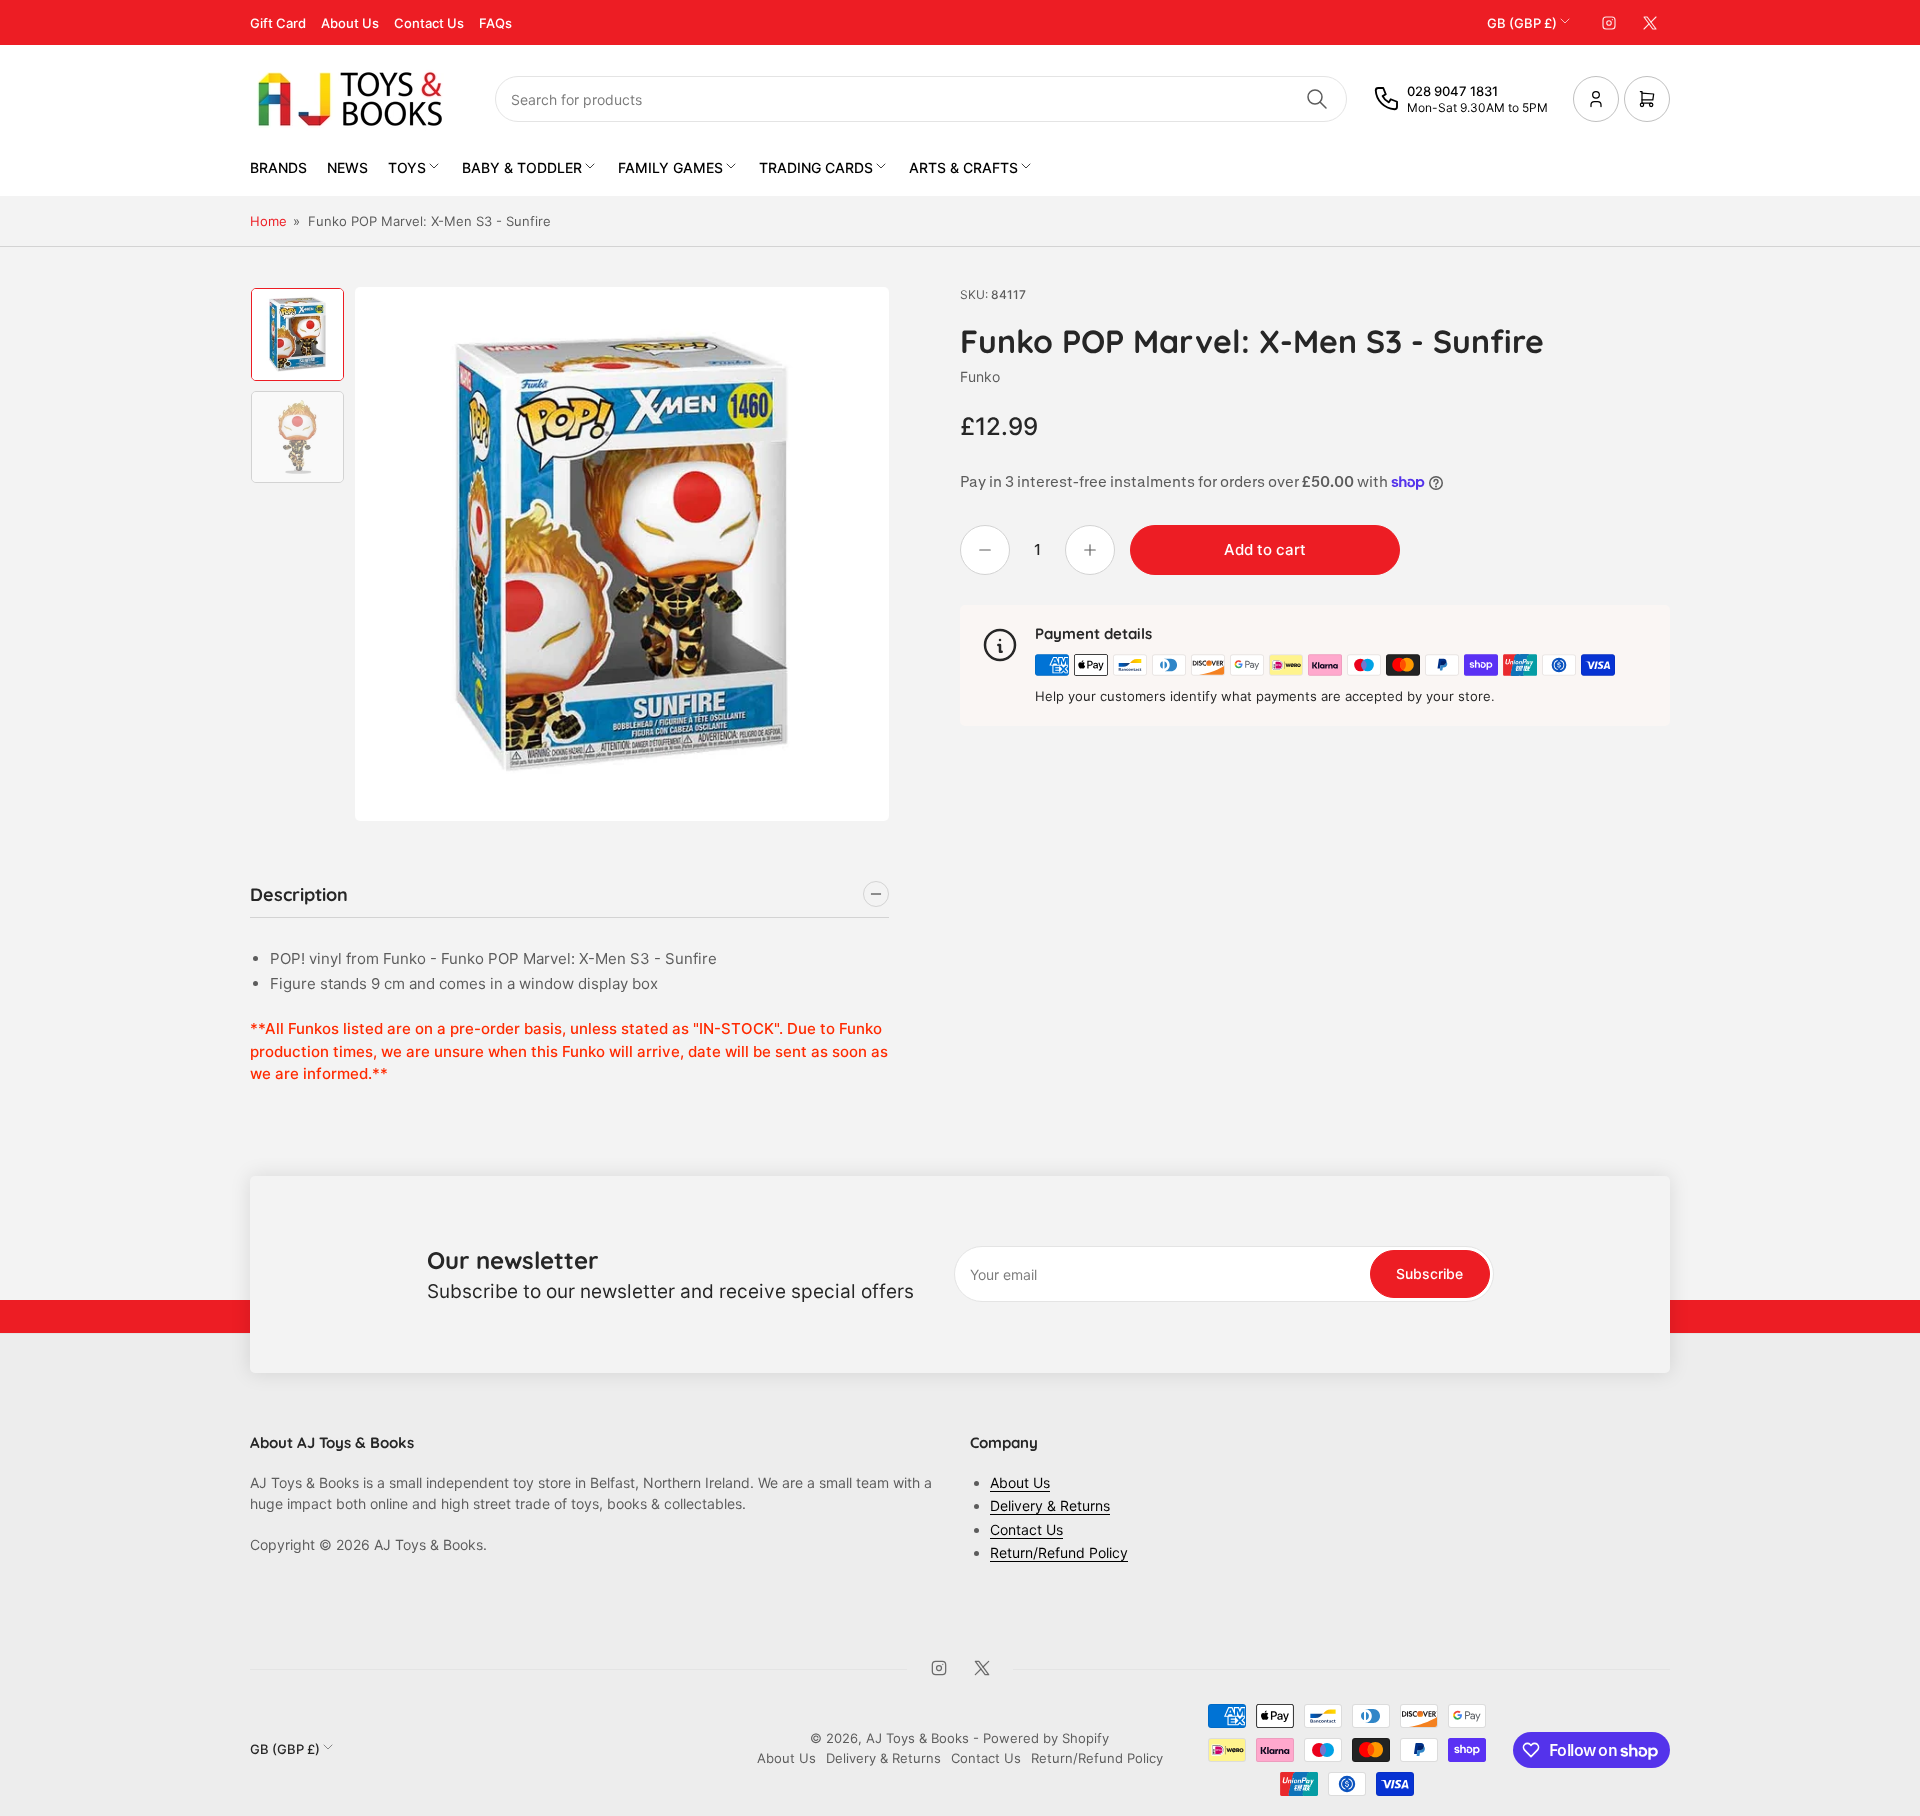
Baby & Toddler (522, 167)
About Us (350, 23)
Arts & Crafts (963, 167)
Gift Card (278, 23)
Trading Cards (816, 167)
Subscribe (1429, 1273)
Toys (407, 167)
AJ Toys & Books (917, 1738)
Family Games (670, 167)
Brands (278, 167)
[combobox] (921, 99)
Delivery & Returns (1050, 1505)
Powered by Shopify (1046, 1738)
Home (268, 221)
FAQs (495, 23)
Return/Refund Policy (1059, 1552)
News (347, 167)
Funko (980, 376)
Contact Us (429, 23)
